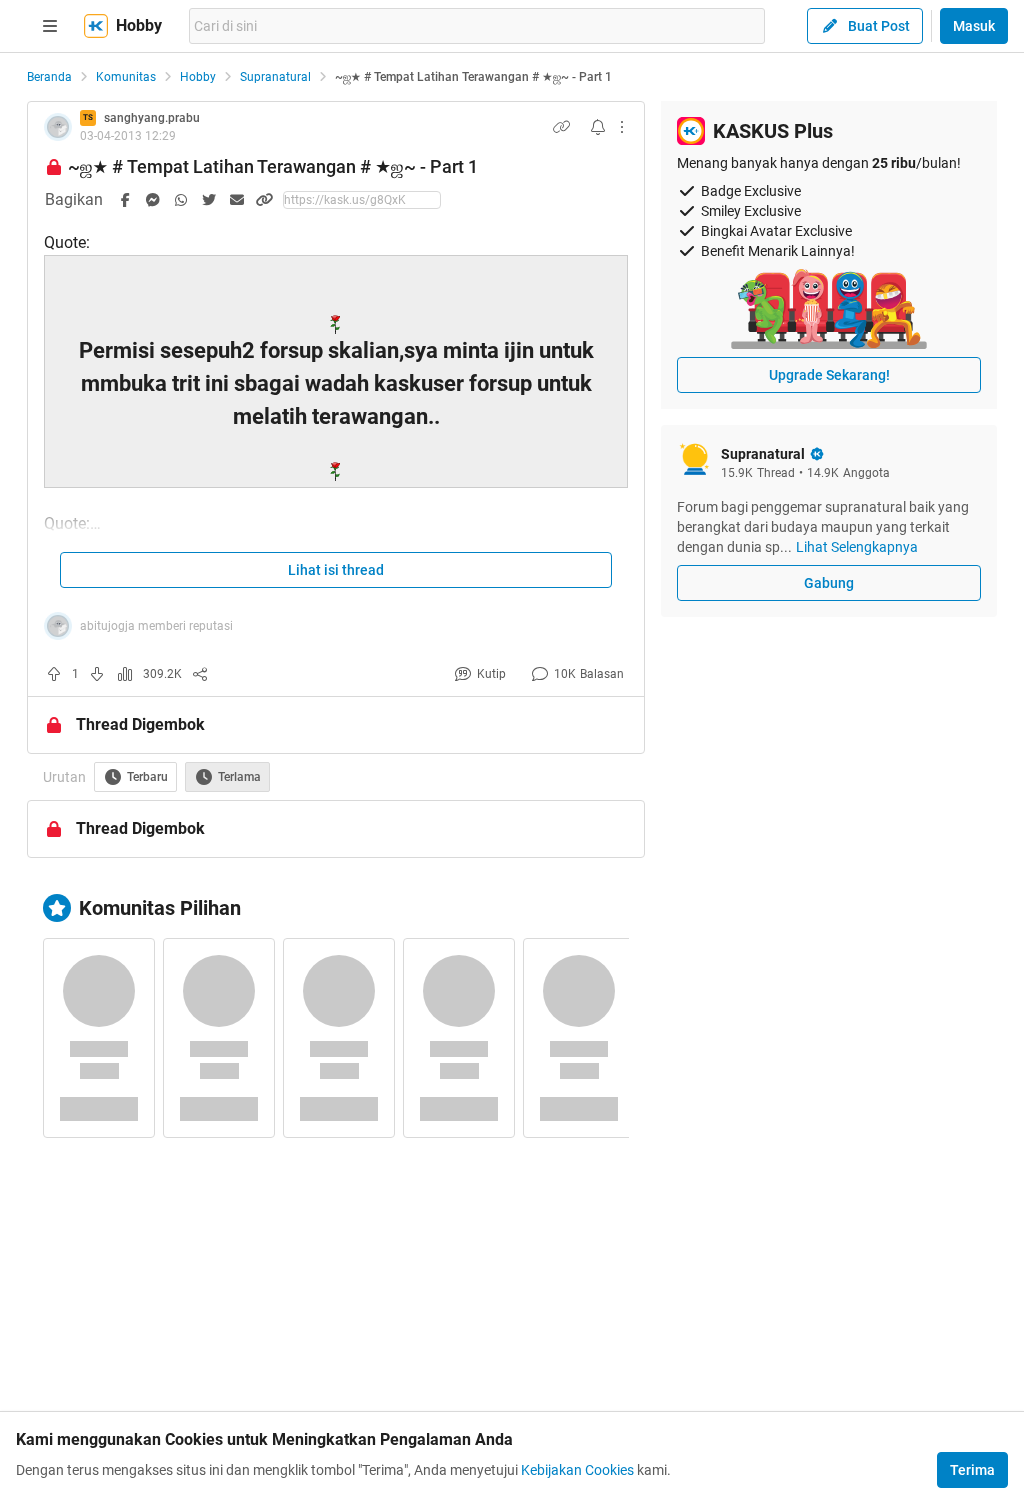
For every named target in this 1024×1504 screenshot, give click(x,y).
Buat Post (879, 26)
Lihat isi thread (336, 570)
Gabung (829, 583)
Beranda (49, 77)
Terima (972, 1470)
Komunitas (126, 77)
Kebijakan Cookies (577, 1470)
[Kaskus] (96, 26)
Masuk (974, 26)
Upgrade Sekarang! (829, 375)
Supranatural (275, 77)
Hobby (198, 77)
